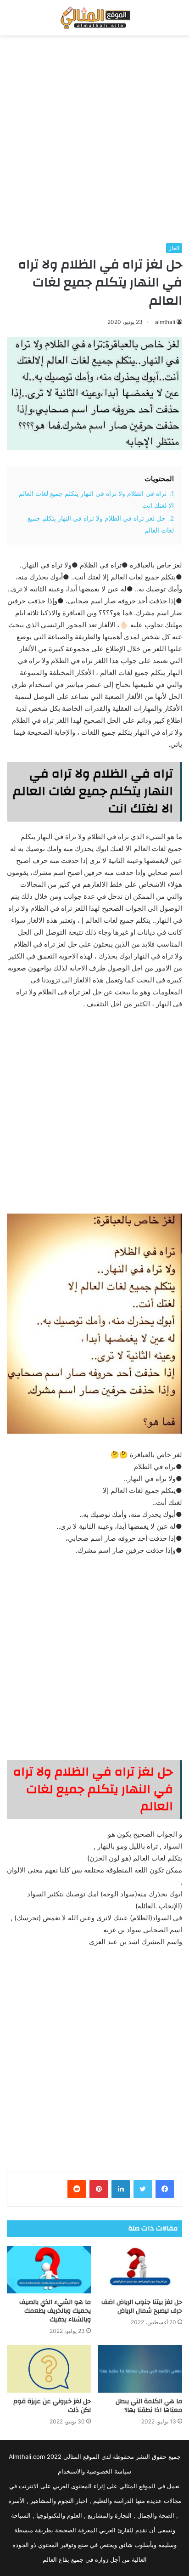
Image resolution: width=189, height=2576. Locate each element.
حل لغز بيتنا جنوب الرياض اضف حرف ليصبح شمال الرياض (142, 2306)
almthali (165, 322)
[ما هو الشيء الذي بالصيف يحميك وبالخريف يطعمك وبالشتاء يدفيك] (49, 2270)
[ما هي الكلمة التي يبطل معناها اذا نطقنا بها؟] (140, 2369)
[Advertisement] (94, 139)
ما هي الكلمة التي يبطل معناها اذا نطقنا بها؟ (149, 2406)
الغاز (174, 248)
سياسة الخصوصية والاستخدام (94, 2471)
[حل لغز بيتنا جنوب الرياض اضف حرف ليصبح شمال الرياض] (140, 2270)
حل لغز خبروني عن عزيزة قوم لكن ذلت (52, 2406)
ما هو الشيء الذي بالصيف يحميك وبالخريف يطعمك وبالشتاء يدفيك (55, 2311)
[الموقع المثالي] (94, 18)
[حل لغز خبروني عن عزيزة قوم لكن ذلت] (49, 2369)
